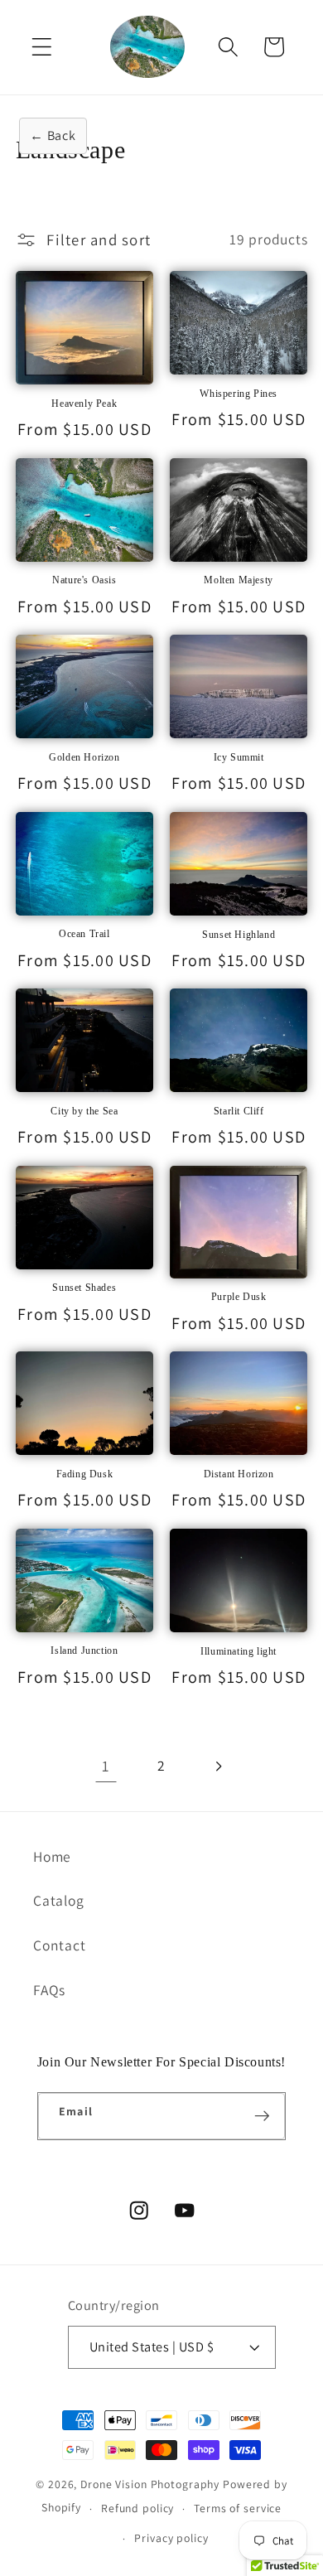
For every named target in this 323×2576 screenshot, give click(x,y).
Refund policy (137, 2508)
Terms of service (238, 2508)
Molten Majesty (238, 580)
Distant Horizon (239, 1474)
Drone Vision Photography (150, 2484)
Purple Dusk (239, 1297)
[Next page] (217, 1766)
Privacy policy (171, 2538)
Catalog (58, 1900)
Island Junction (84, 1650)
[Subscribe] (262, 2116)
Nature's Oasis (84, 580)
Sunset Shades (84, 1288)
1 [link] (106, 1766)
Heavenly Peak (84, 404)
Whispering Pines (239, 394)
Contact (59, 1945)
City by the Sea (84, 1111)
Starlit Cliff (239, 1111)
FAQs (49, 1990)
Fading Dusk (85, 1474)
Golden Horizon (84, 757)
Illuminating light (239, 1651)
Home (52, 1856)
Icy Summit (239, 757)
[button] (42, 47)
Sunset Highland (239, 935)
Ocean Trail (84, 934)
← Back (53, 135)
